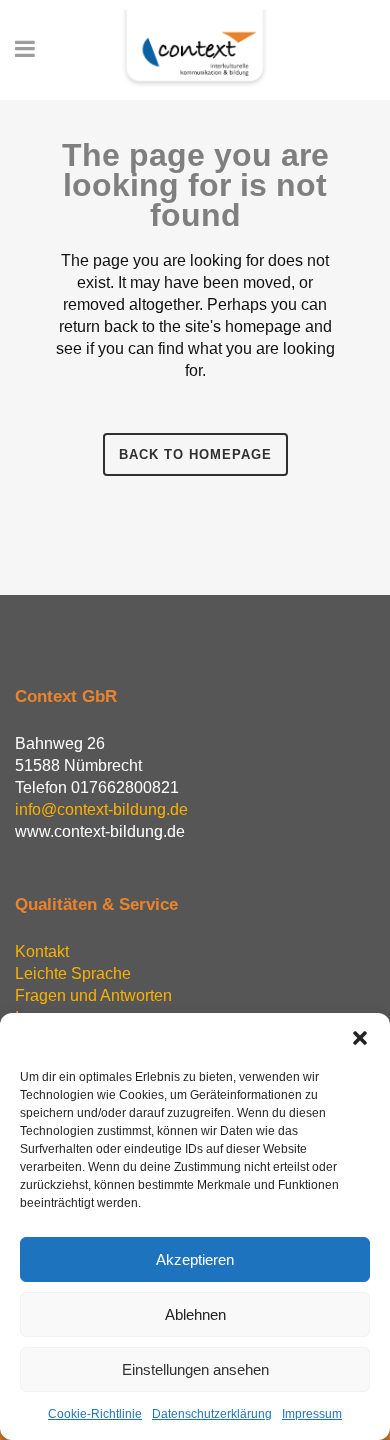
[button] (360, 1038)
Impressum (312, 1414)
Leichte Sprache (73, 973)
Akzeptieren (195, 1259)
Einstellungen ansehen (195, 1369)
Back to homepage (195, 454)
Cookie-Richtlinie (95, 1414)
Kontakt (42, 951)
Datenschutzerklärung (212, 1414)
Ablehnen (195, 1314)
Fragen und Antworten (93, 995)
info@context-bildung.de (101, 809)
